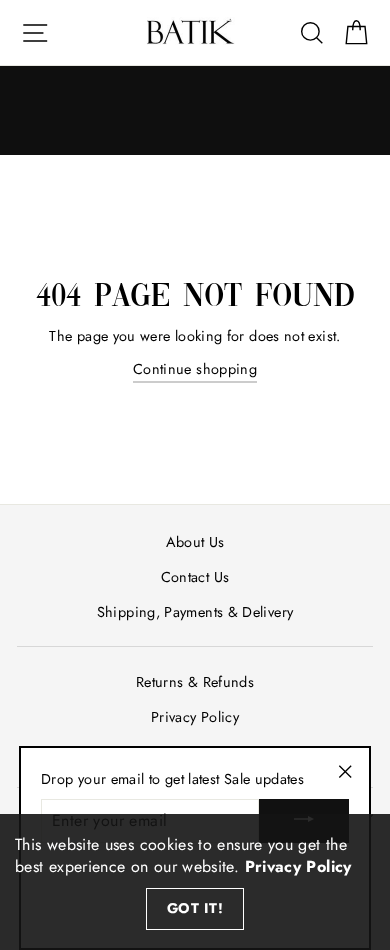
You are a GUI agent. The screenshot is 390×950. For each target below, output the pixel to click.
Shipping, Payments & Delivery (195, 612)
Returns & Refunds (195, 682)
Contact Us (195, 577)
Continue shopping (195, 369)
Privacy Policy (195, 717)
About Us (195, 542)
